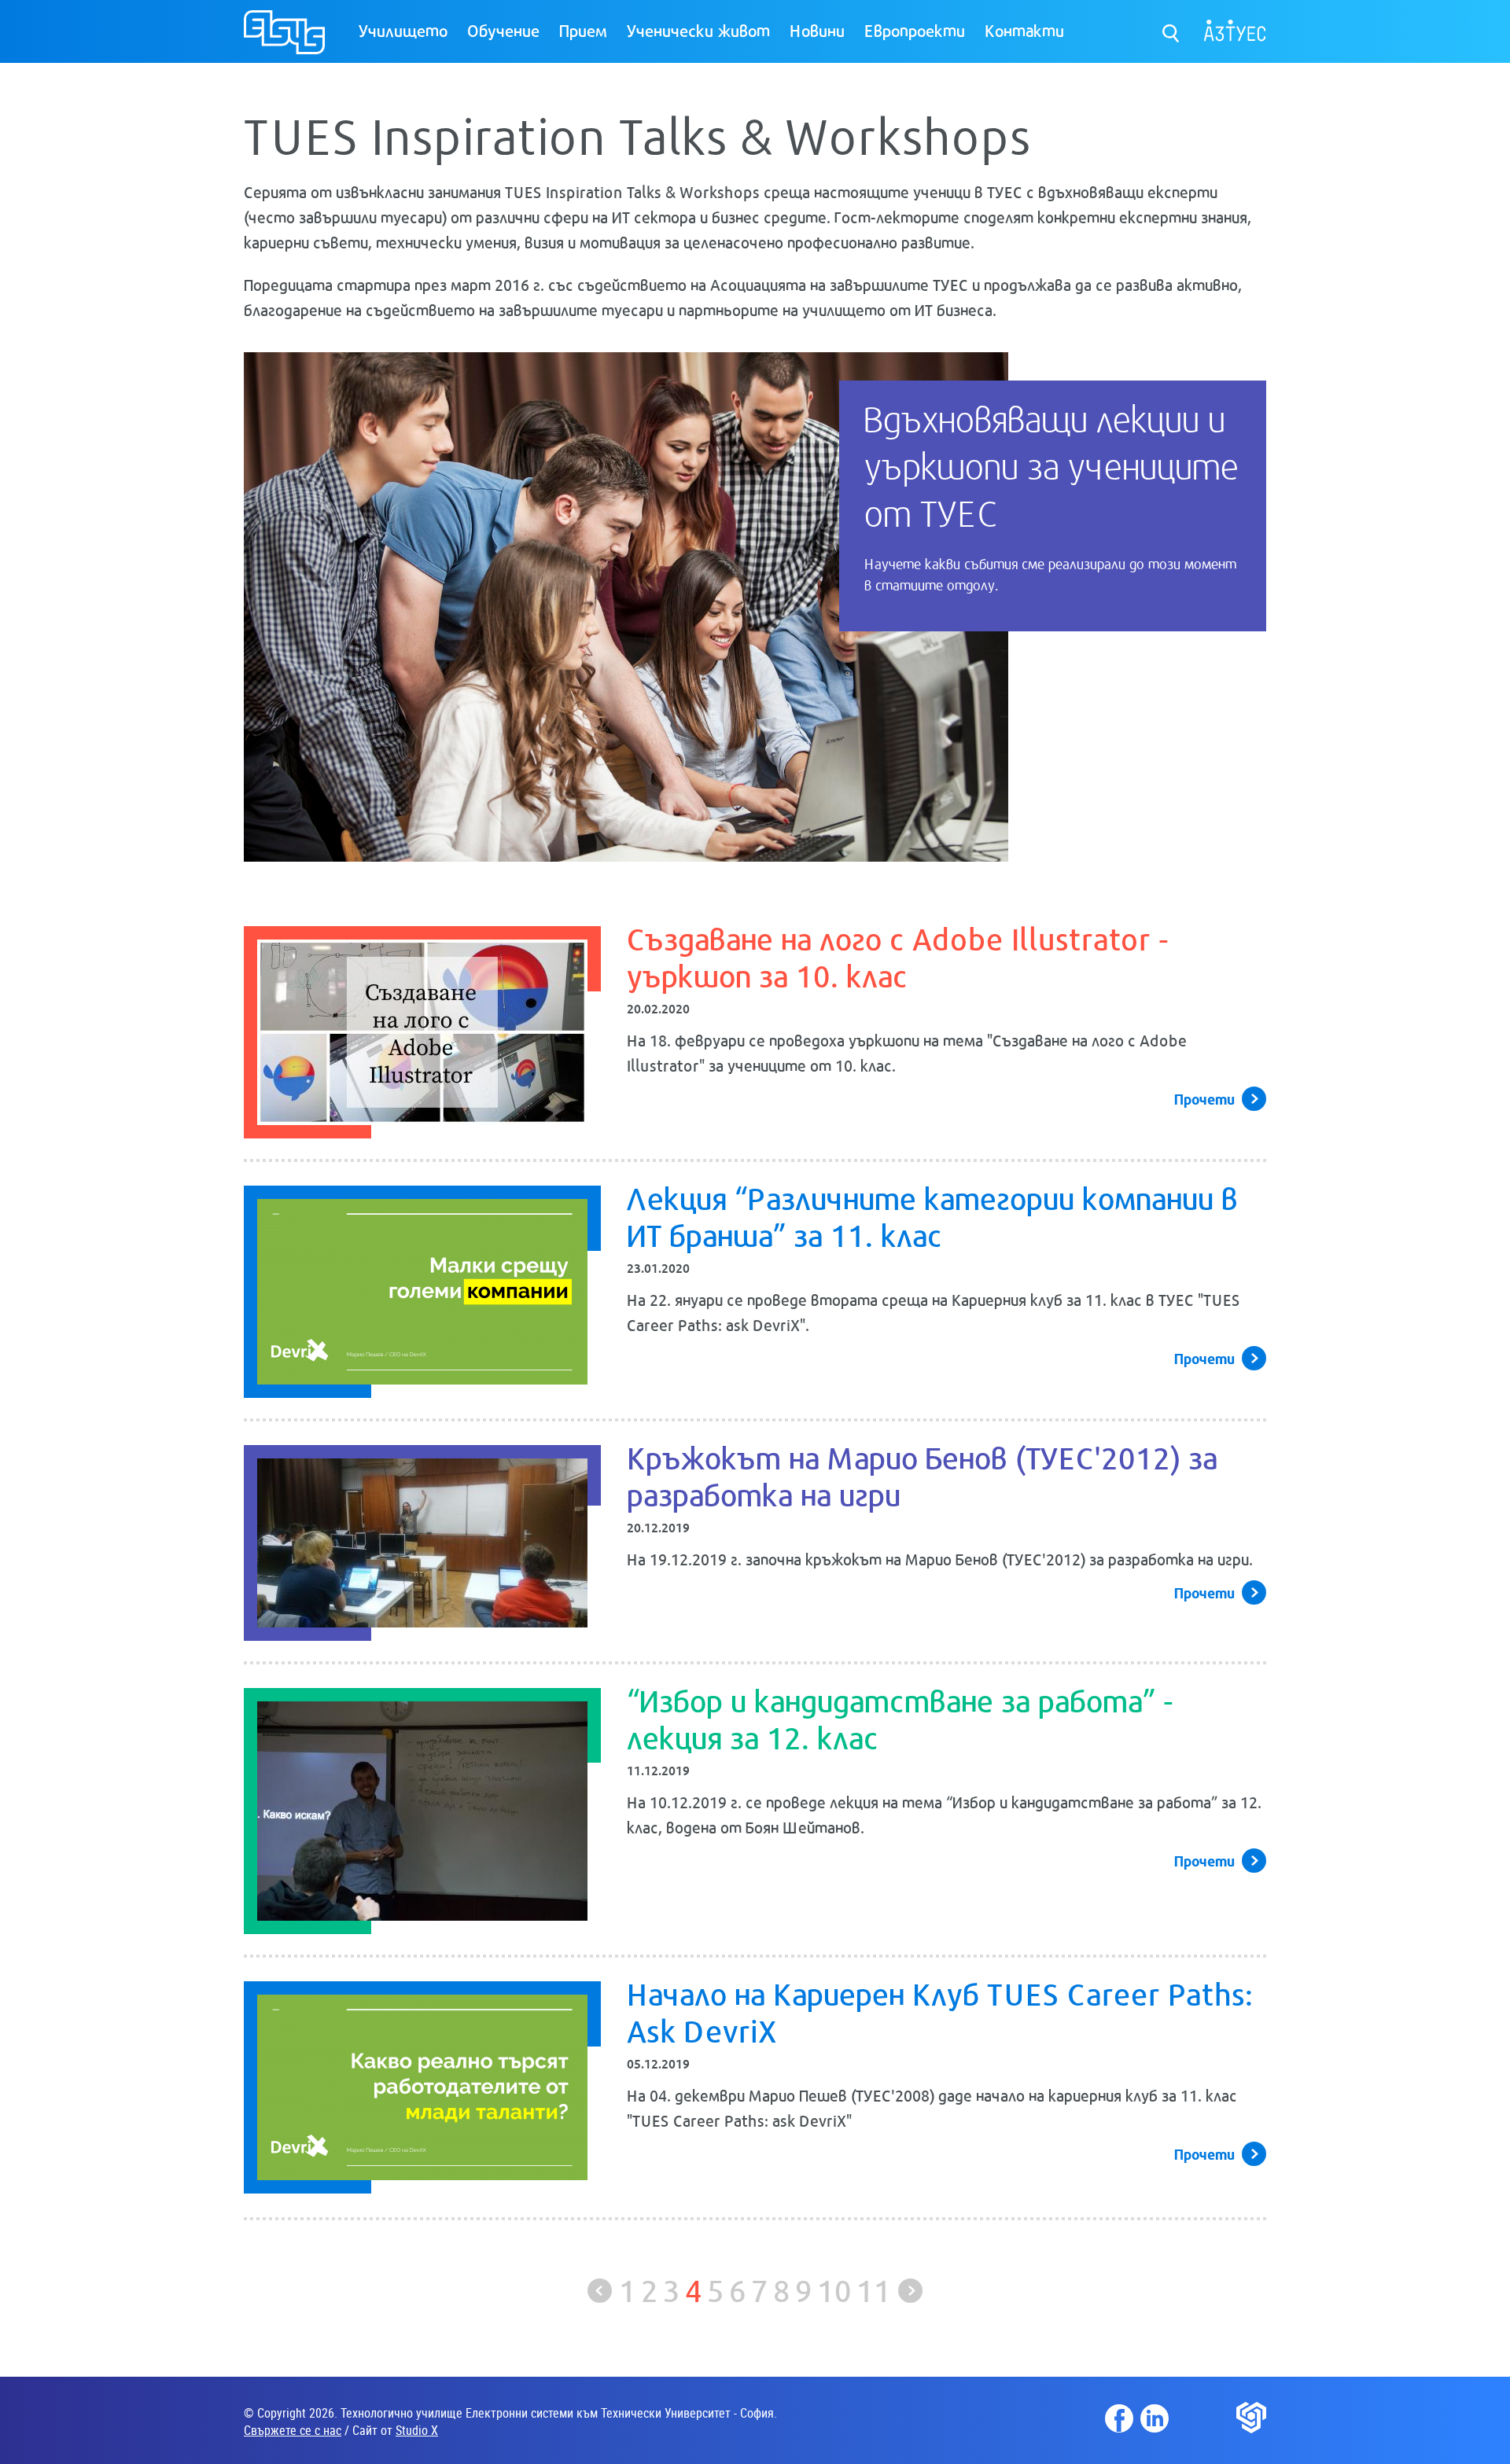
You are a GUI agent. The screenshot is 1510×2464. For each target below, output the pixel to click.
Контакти (1024, 30)
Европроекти (915, 30)
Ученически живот (698, 30)
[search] (1171, 29)
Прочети (1204, 1098)
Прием (583, 30)
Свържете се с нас (293, 2430)
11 (874, 2289)
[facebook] (1119, 2418)
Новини (817, 30)
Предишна (600, 2291)
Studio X (417, 2430)
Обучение (503, 30)
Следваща (910, 2291)
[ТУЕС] (284, 39)
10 (834, 2289)
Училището (403, 30)
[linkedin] (1155, 2418)
